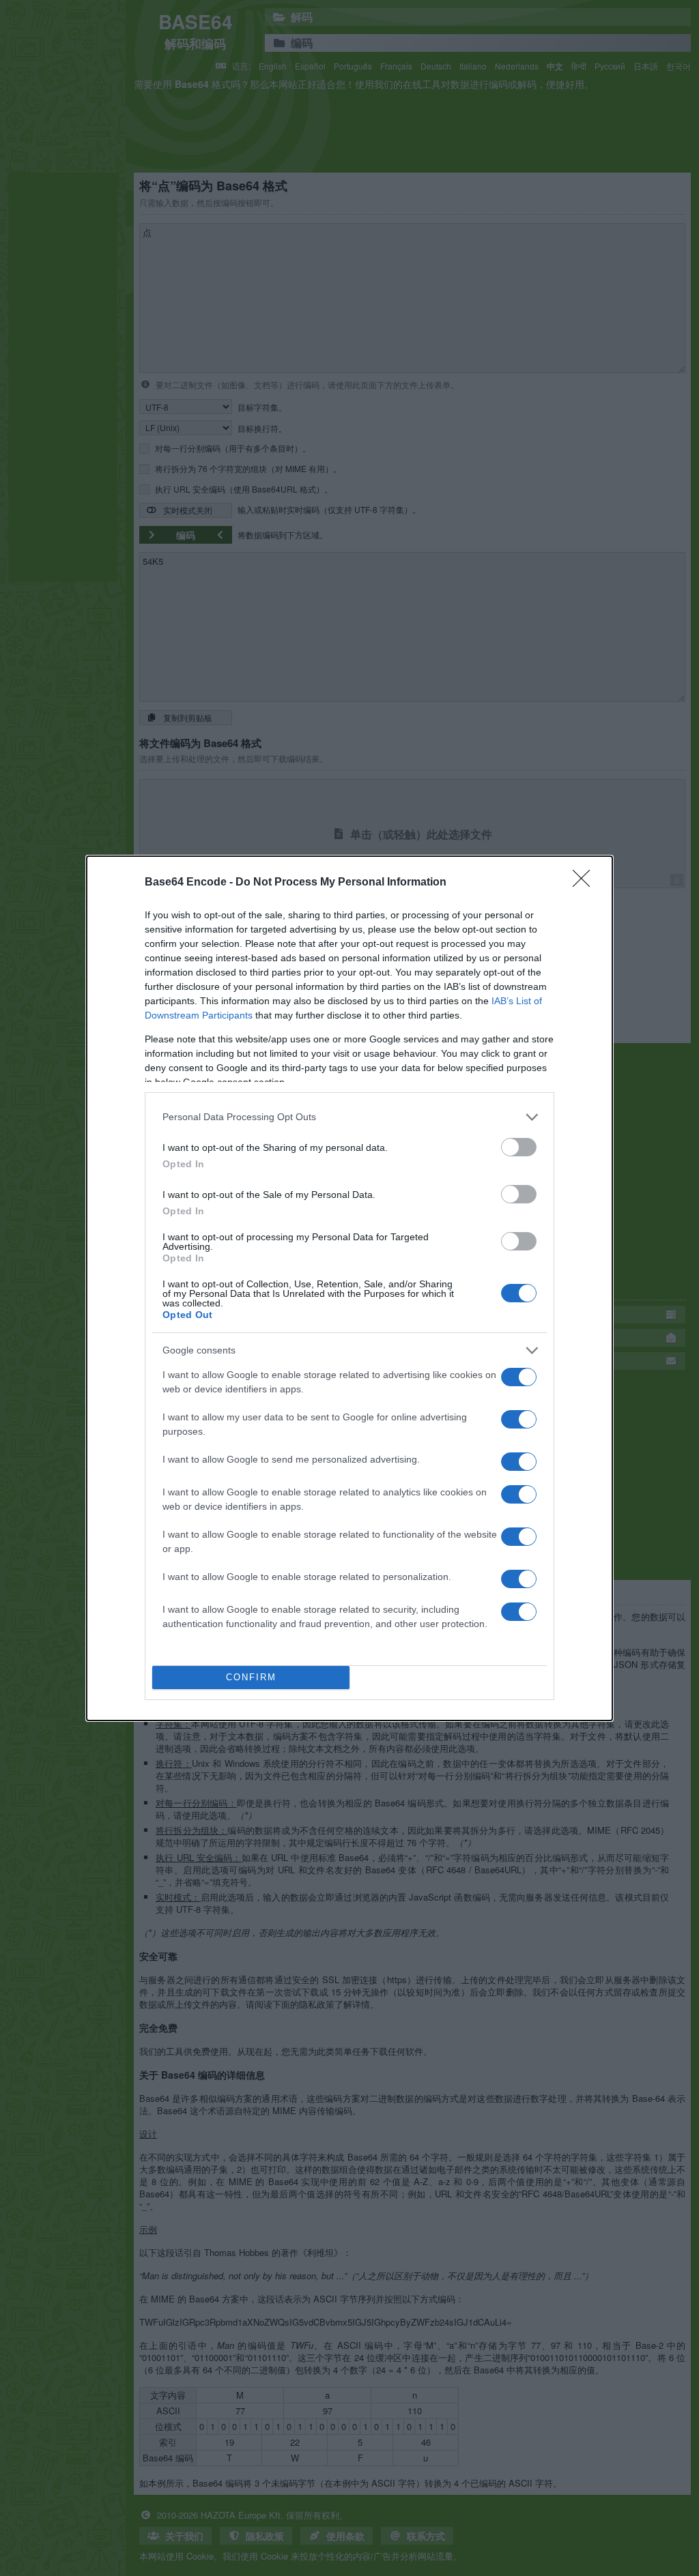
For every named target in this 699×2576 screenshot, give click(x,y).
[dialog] (349, 1288)
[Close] (586, 883)
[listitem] (349, 1117)
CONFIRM (251, 1677)
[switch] (519, 1147)
